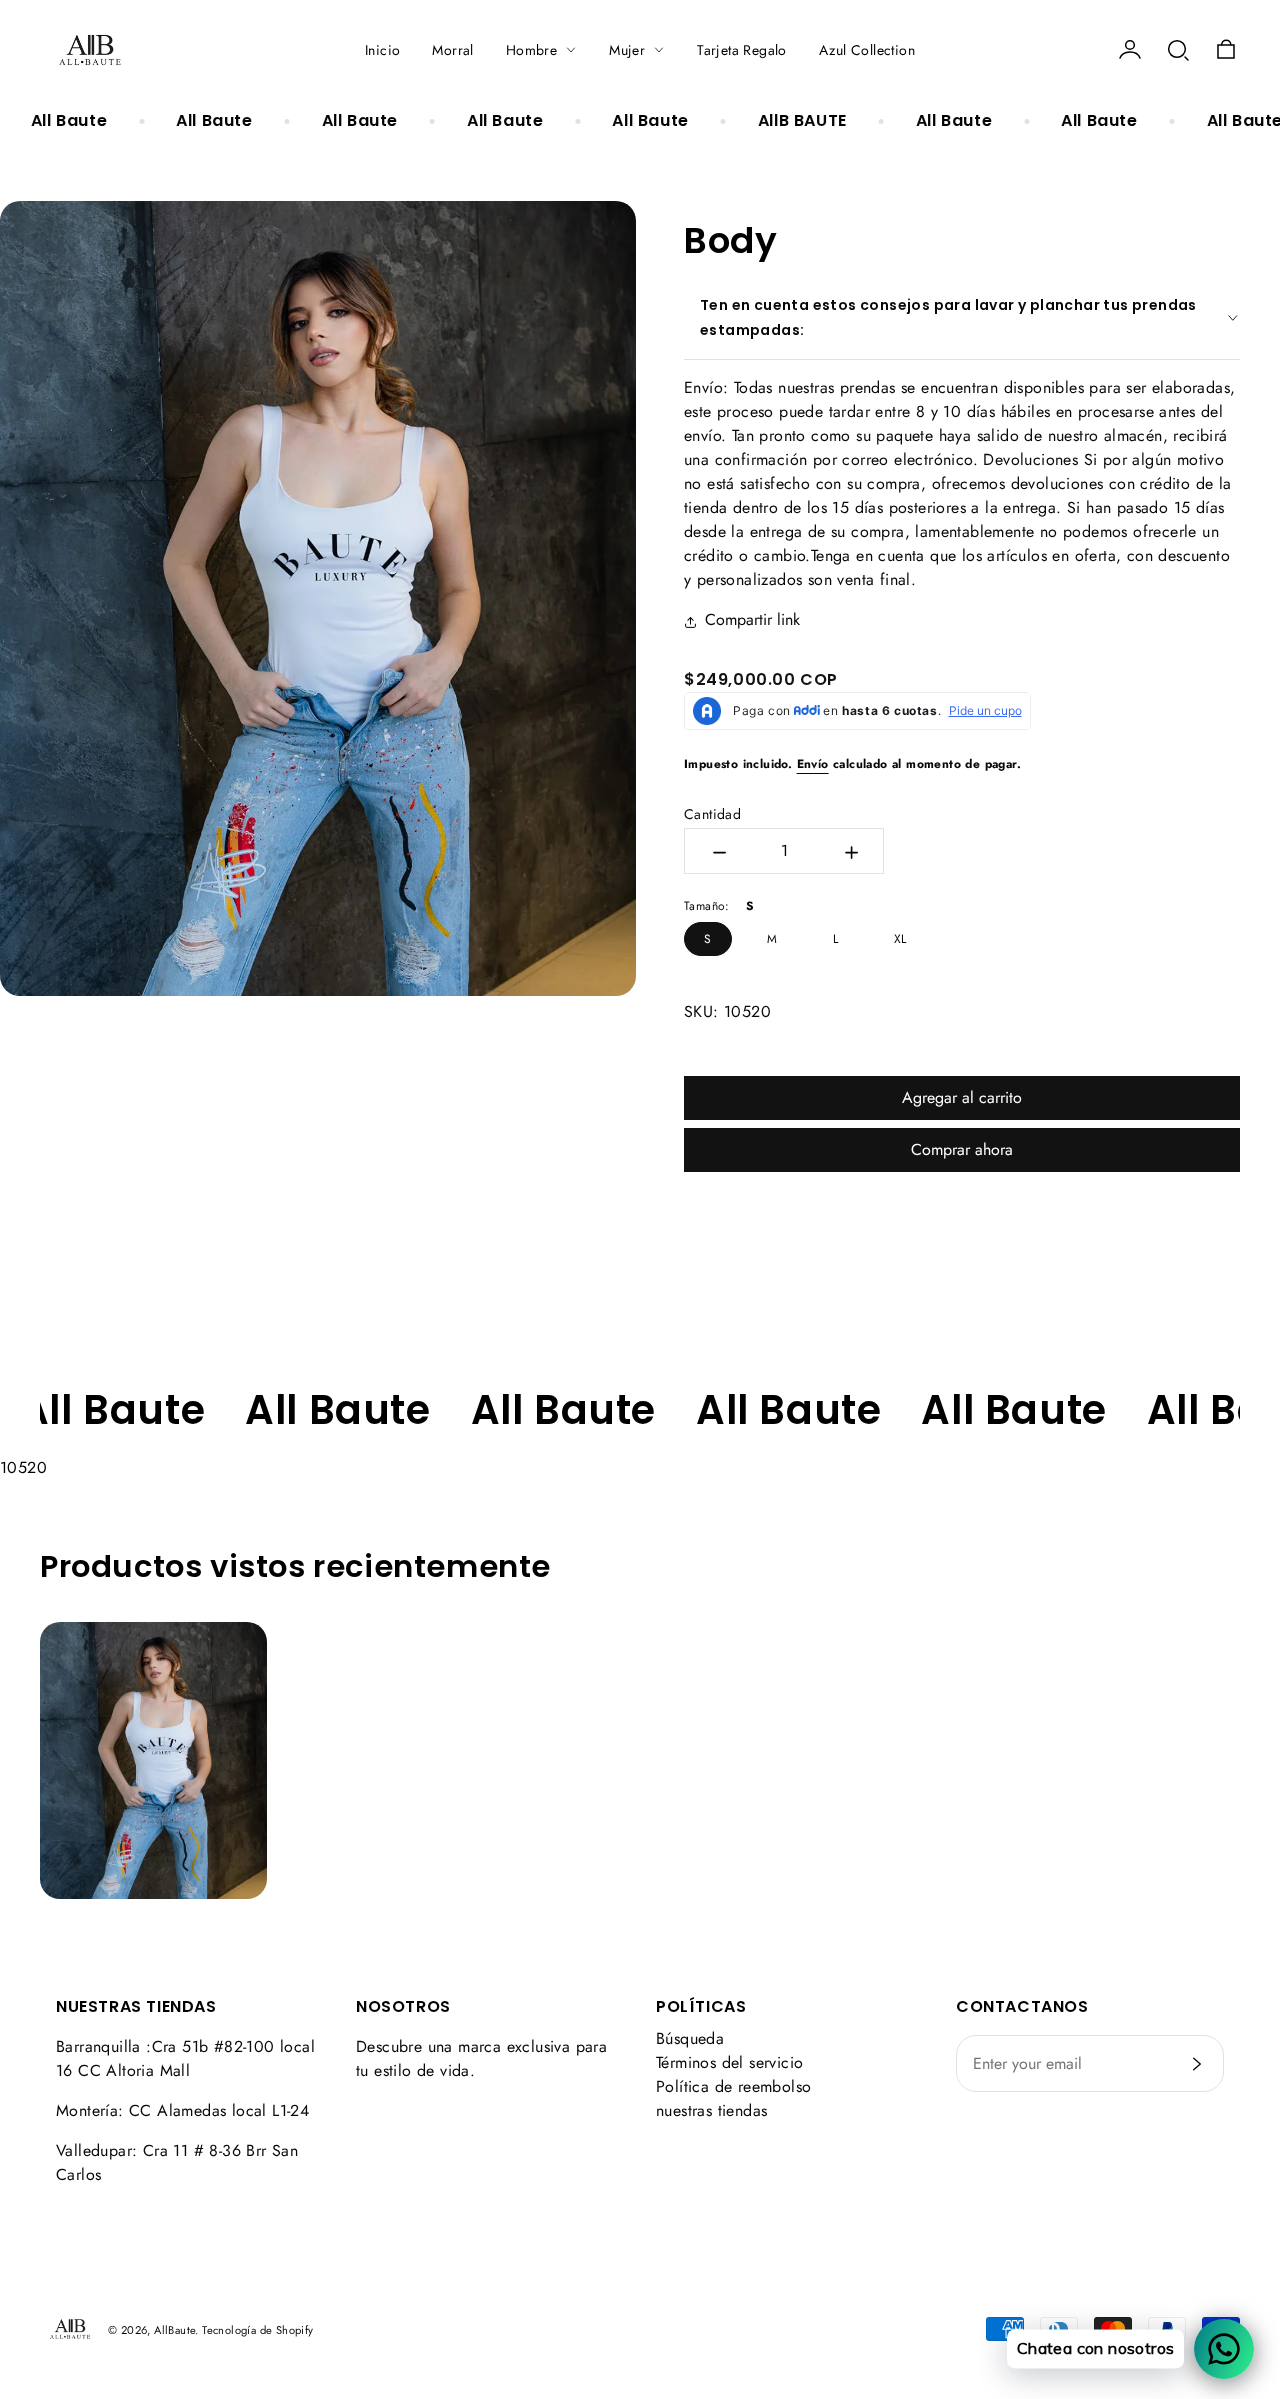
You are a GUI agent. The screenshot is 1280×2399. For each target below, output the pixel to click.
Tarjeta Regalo (742, 50)
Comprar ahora (962, 1149)
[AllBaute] (90, 50)
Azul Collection (867, 50)
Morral (452, 50)
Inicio (382, 50)
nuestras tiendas (711, 2110)
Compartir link (752, 619)
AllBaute (174, 2330)
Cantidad (712, 814)
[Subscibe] (1197, 2064)
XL (900, 939)
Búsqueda (690, 2038)
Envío (813, 764)
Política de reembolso (733, 2086)
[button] (1178, 50)
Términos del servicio (729, 2062)
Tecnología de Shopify (257, 2330)
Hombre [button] (531, 50)
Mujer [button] (627, 50)
